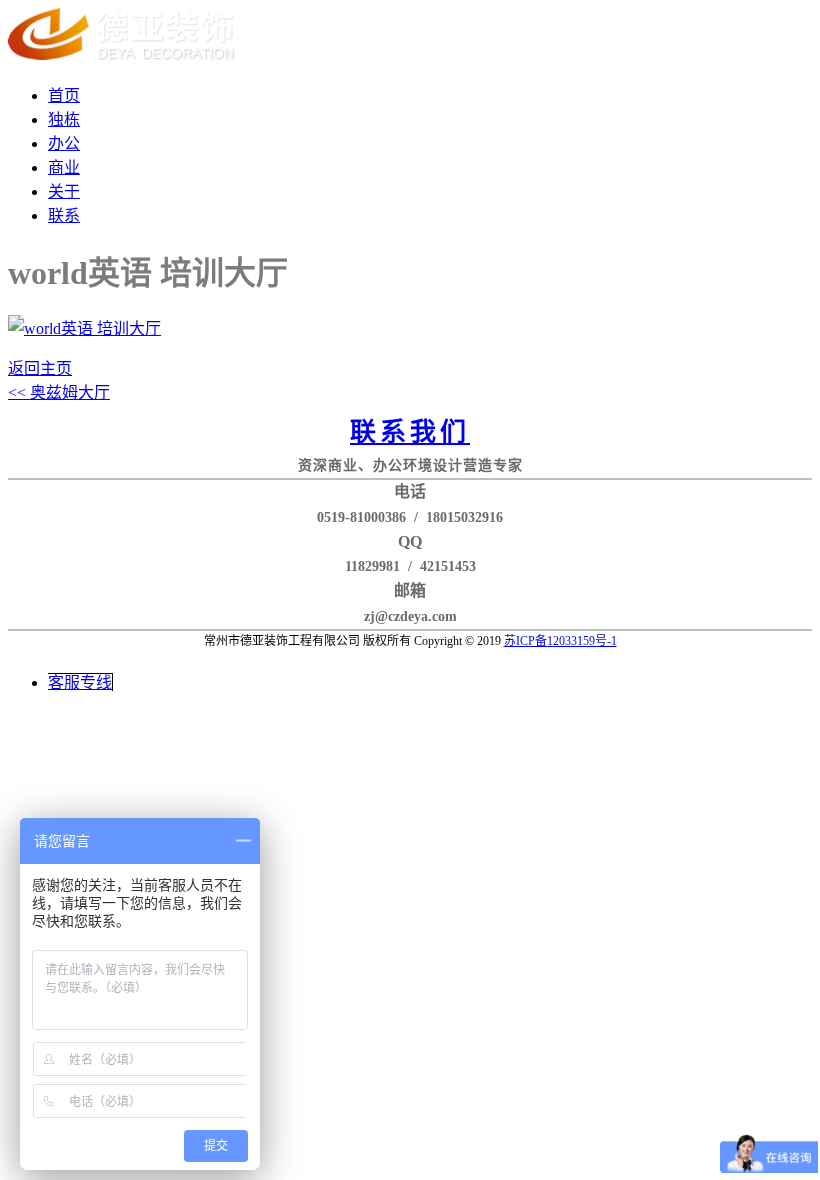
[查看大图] (84, 328)
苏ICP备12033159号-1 (560, 641)
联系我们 (410, 432)
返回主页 (40, 368)
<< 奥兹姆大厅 (59, 392)
